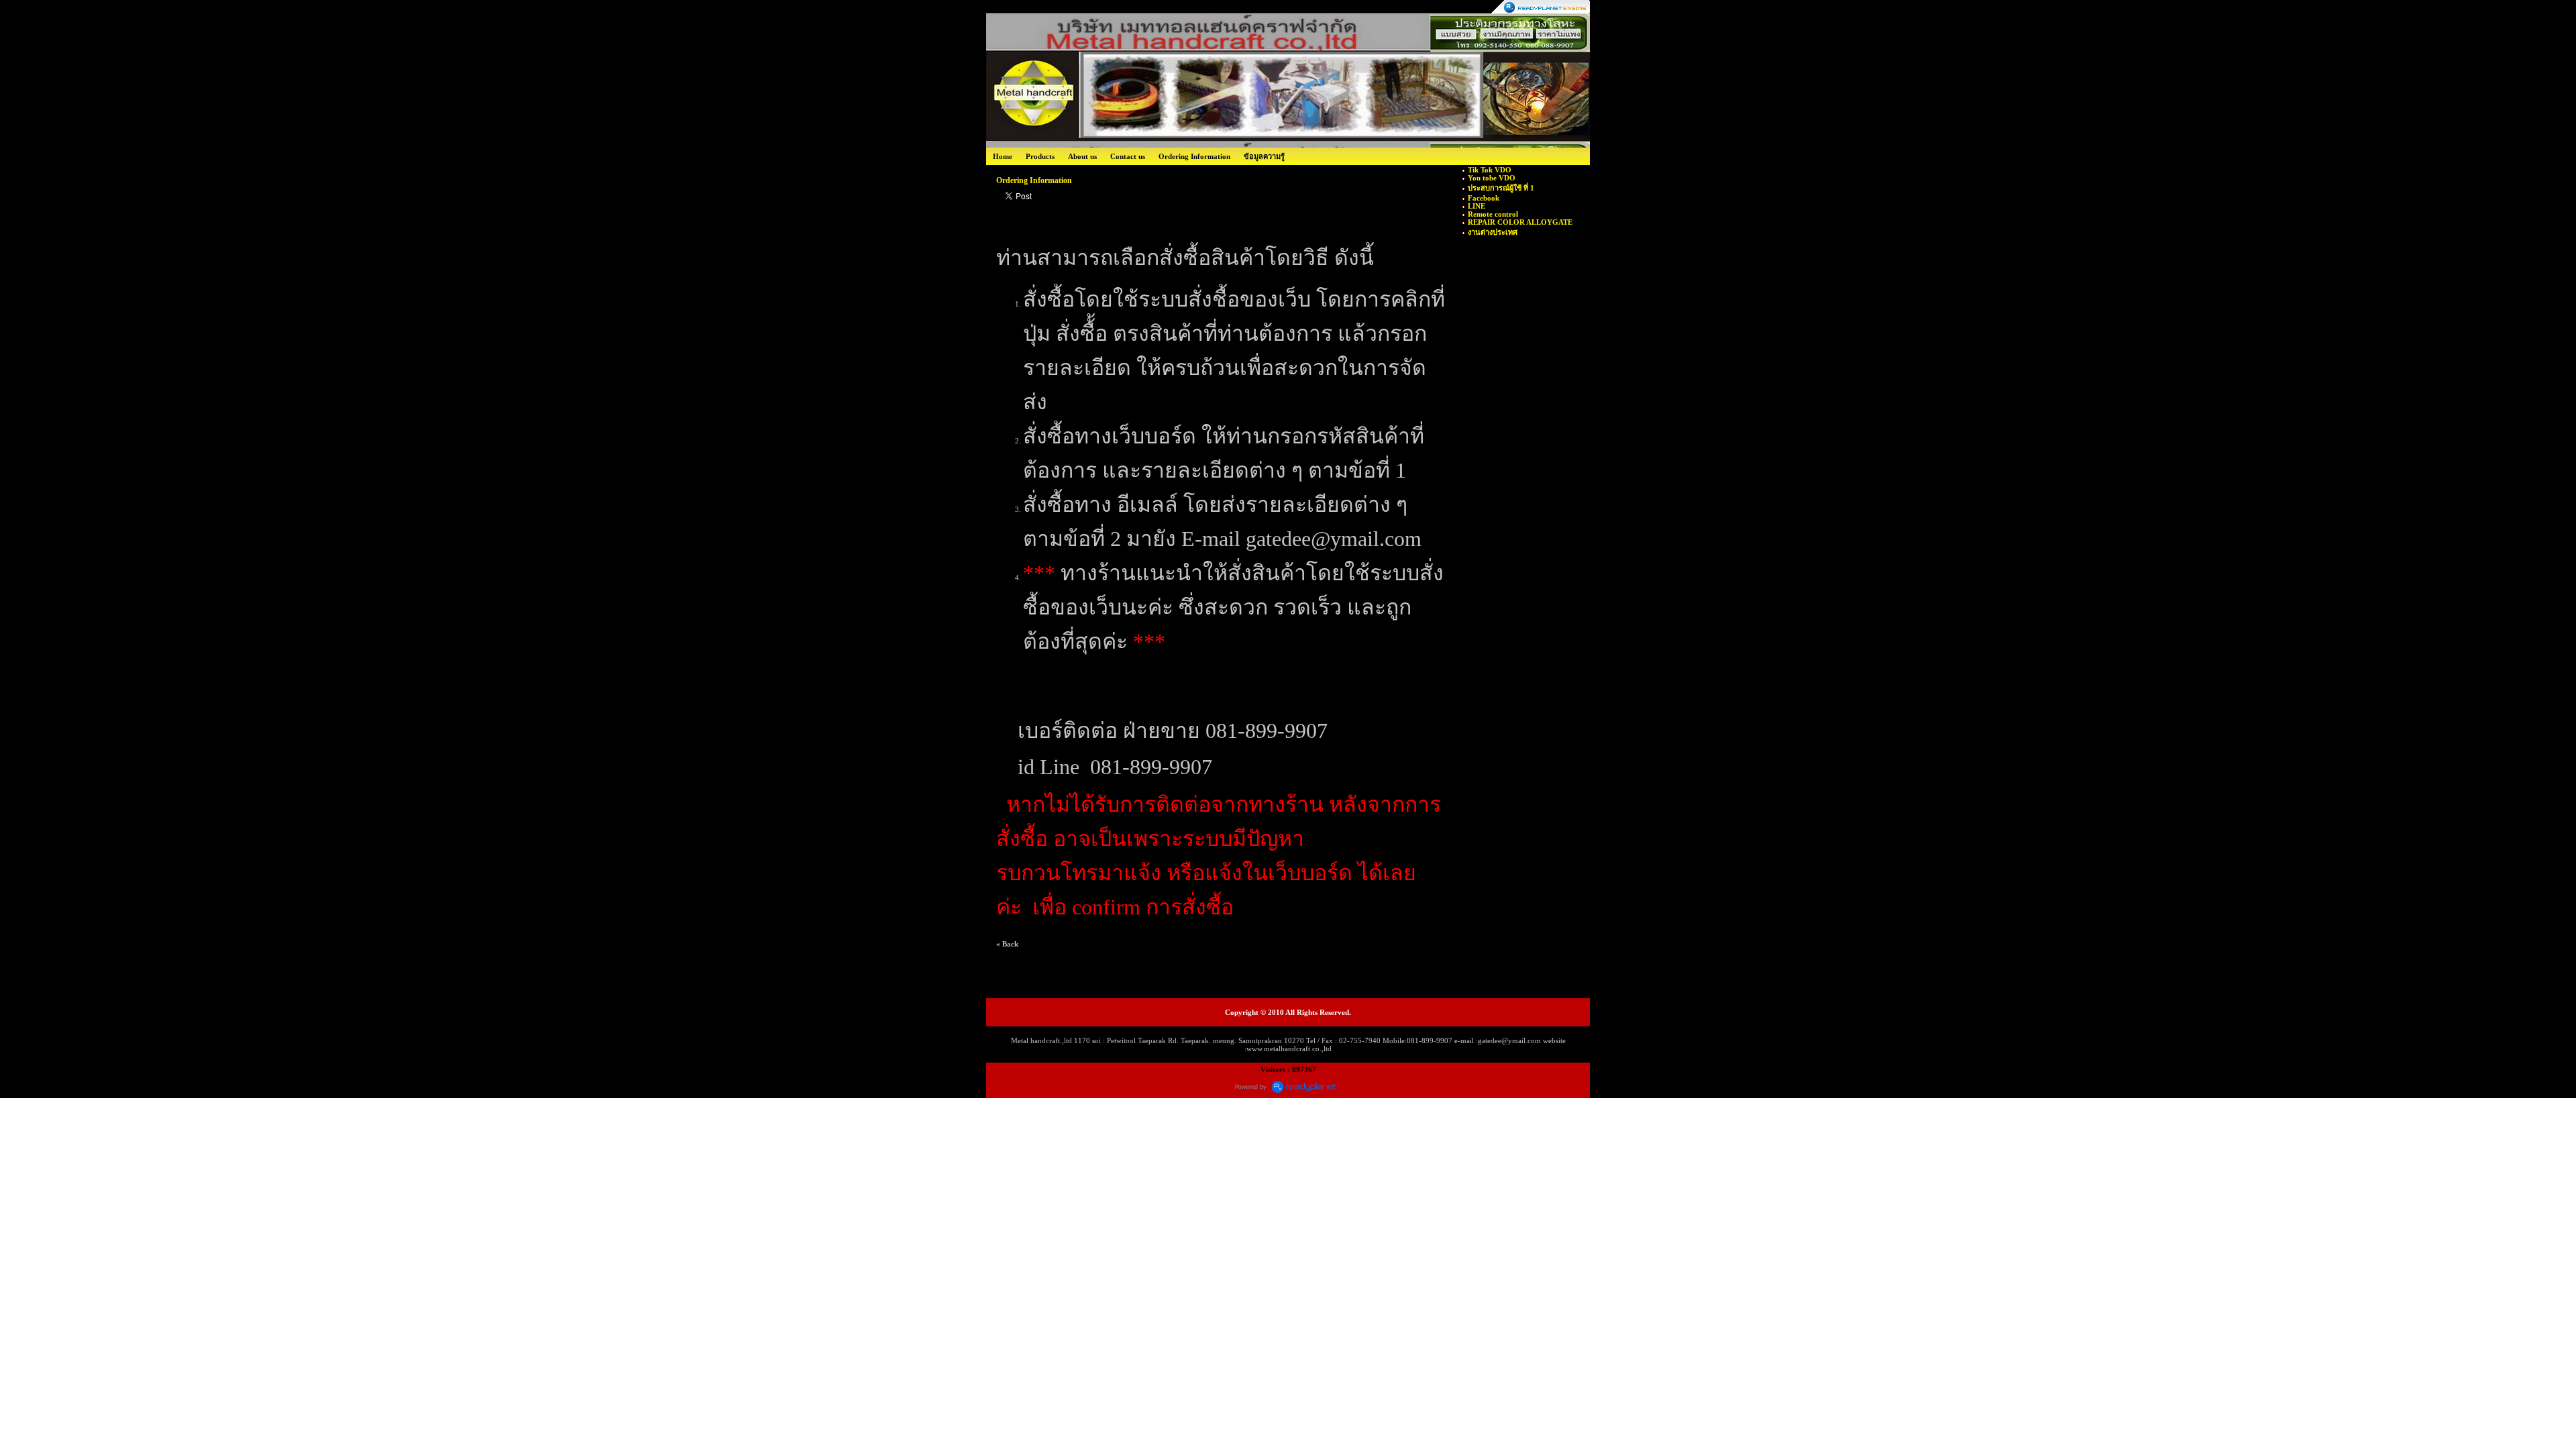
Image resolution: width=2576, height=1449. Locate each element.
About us (1082, 156)
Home (1003, 156)
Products (1040, 156)
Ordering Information (1194, 156)
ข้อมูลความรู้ (1264, 156)
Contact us (1128, 156)
